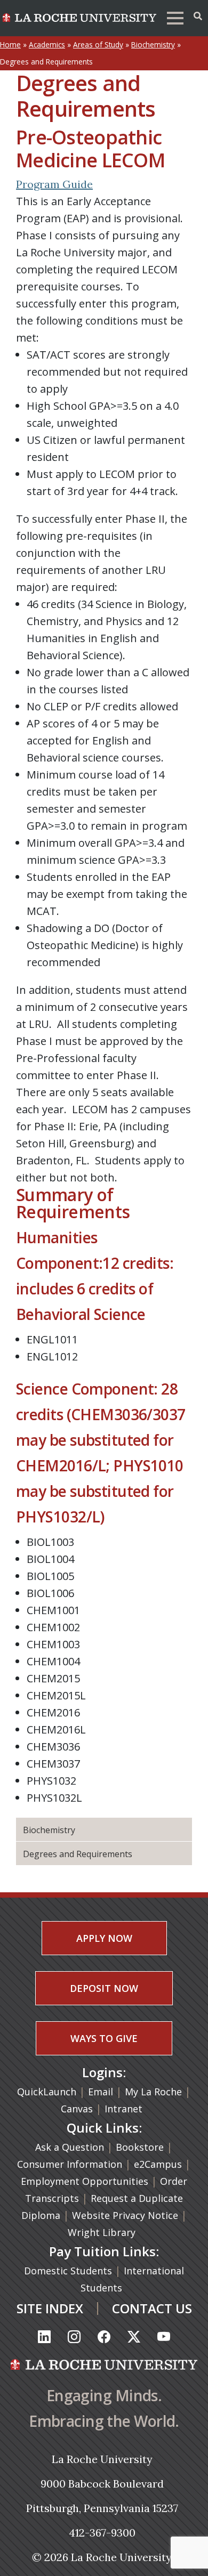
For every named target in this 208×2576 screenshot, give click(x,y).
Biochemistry (153, 44)
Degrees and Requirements (78, 1854)
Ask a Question (70, 2147)
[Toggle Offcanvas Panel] (198, 16)
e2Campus (158, 2164)
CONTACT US (152, 2308)
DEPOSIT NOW (104, 1988)
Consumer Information (70, 2164)
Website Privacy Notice (126, 2215)
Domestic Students (69, 2271)
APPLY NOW (104, 1938)
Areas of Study (98, 44)
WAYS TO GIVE (104, 2038)
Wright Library (102, 2232)
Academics (47, 44)
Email (101, 2092)
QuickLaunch (47, 2092)
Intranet (123, 2109)
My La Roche (153, 2092)
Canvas (77, 2109)
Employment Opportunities (85, 2181)
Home (10, 44)
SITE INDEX (50, 2308)
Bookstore (140, 2147)
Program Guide (54, 184)
